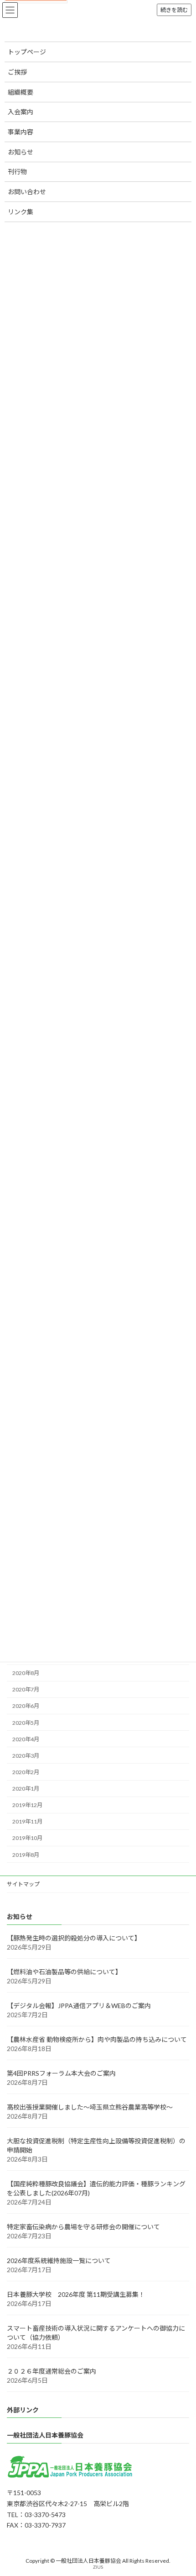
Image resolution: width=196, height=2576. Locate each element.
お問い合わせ (27, 192)
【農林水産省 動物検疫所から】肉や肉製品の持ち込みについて (97, 2039)
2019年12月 (27, 1805)
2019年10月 (27, 1838)
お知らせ (21, 152)
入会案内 (21, 112)
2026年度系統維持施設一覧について (59, 2260)
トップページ (27, 52)
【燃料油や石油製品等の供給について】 (64, 1971)
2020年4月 (26, 1739)
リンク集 (21, 212)
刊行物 (17, 172)
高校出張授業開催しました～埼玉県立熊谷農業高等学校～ (90, 2107)
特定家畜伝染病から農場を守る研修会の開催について (83, 2226)
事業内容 (21, 132)
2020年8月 (26, 1673)
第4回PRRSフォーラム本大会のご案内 (61, 2073)
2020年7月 (26, 1689)
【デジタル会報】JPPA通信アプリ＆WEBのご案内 (79, 2005)
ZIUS (98, 2567)
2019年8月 (26, 1854)
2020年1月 (26, 1789)
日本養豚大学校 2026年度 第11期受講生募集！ (76, 2294)
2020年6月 (26, 1706)
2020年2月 (26, 1772)
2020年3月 (26, 1755)
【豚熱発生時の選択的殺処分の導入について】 (74, 1937)
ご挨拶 (17, 72)
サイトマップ (23, 1884)
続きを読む (174, 10)
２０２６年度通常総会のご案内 (52, 2371)
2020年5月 (26, 1722)
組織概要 (21, 92)
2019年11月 (27, 1821)
